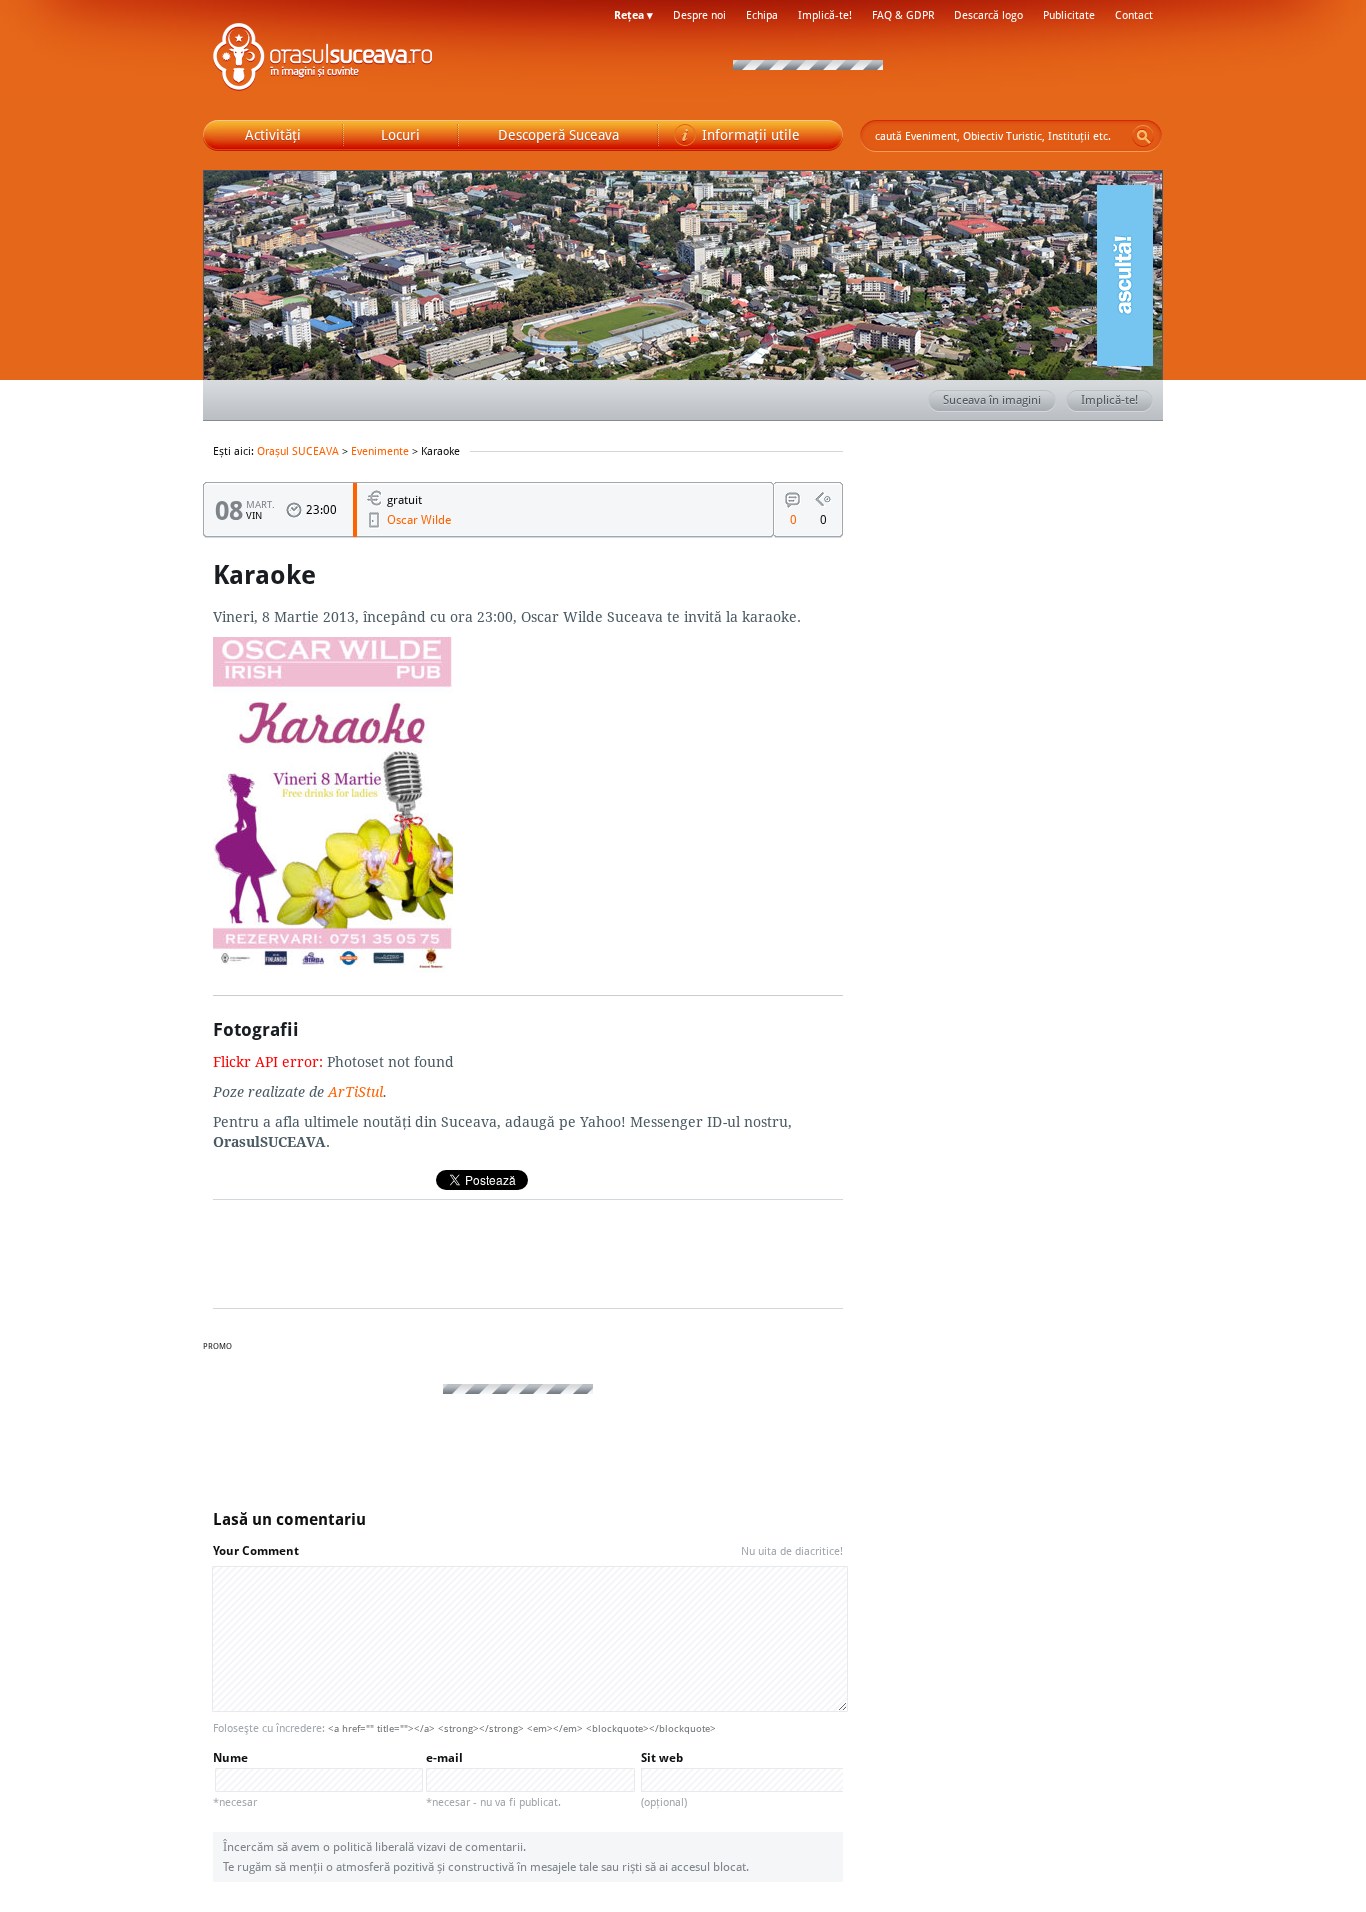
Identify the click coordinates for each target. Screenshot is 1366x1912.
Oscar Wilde (419, 519)
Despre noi (699, 15)
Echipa (762, 15)
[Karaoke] (333, 970)
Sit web (664, 1779)
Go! (1143, 136)
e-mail (493, 1779)
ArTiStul (355, 1091)
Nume (235, 1779)
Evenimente (380, 451)
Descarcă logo (988, 15)
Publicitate (1069, 15)
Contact (1134, 15)
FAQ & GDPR (903, 15)
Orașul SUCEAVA (323, 60)
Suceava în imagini (992, 399)
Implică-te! (825, 15)
